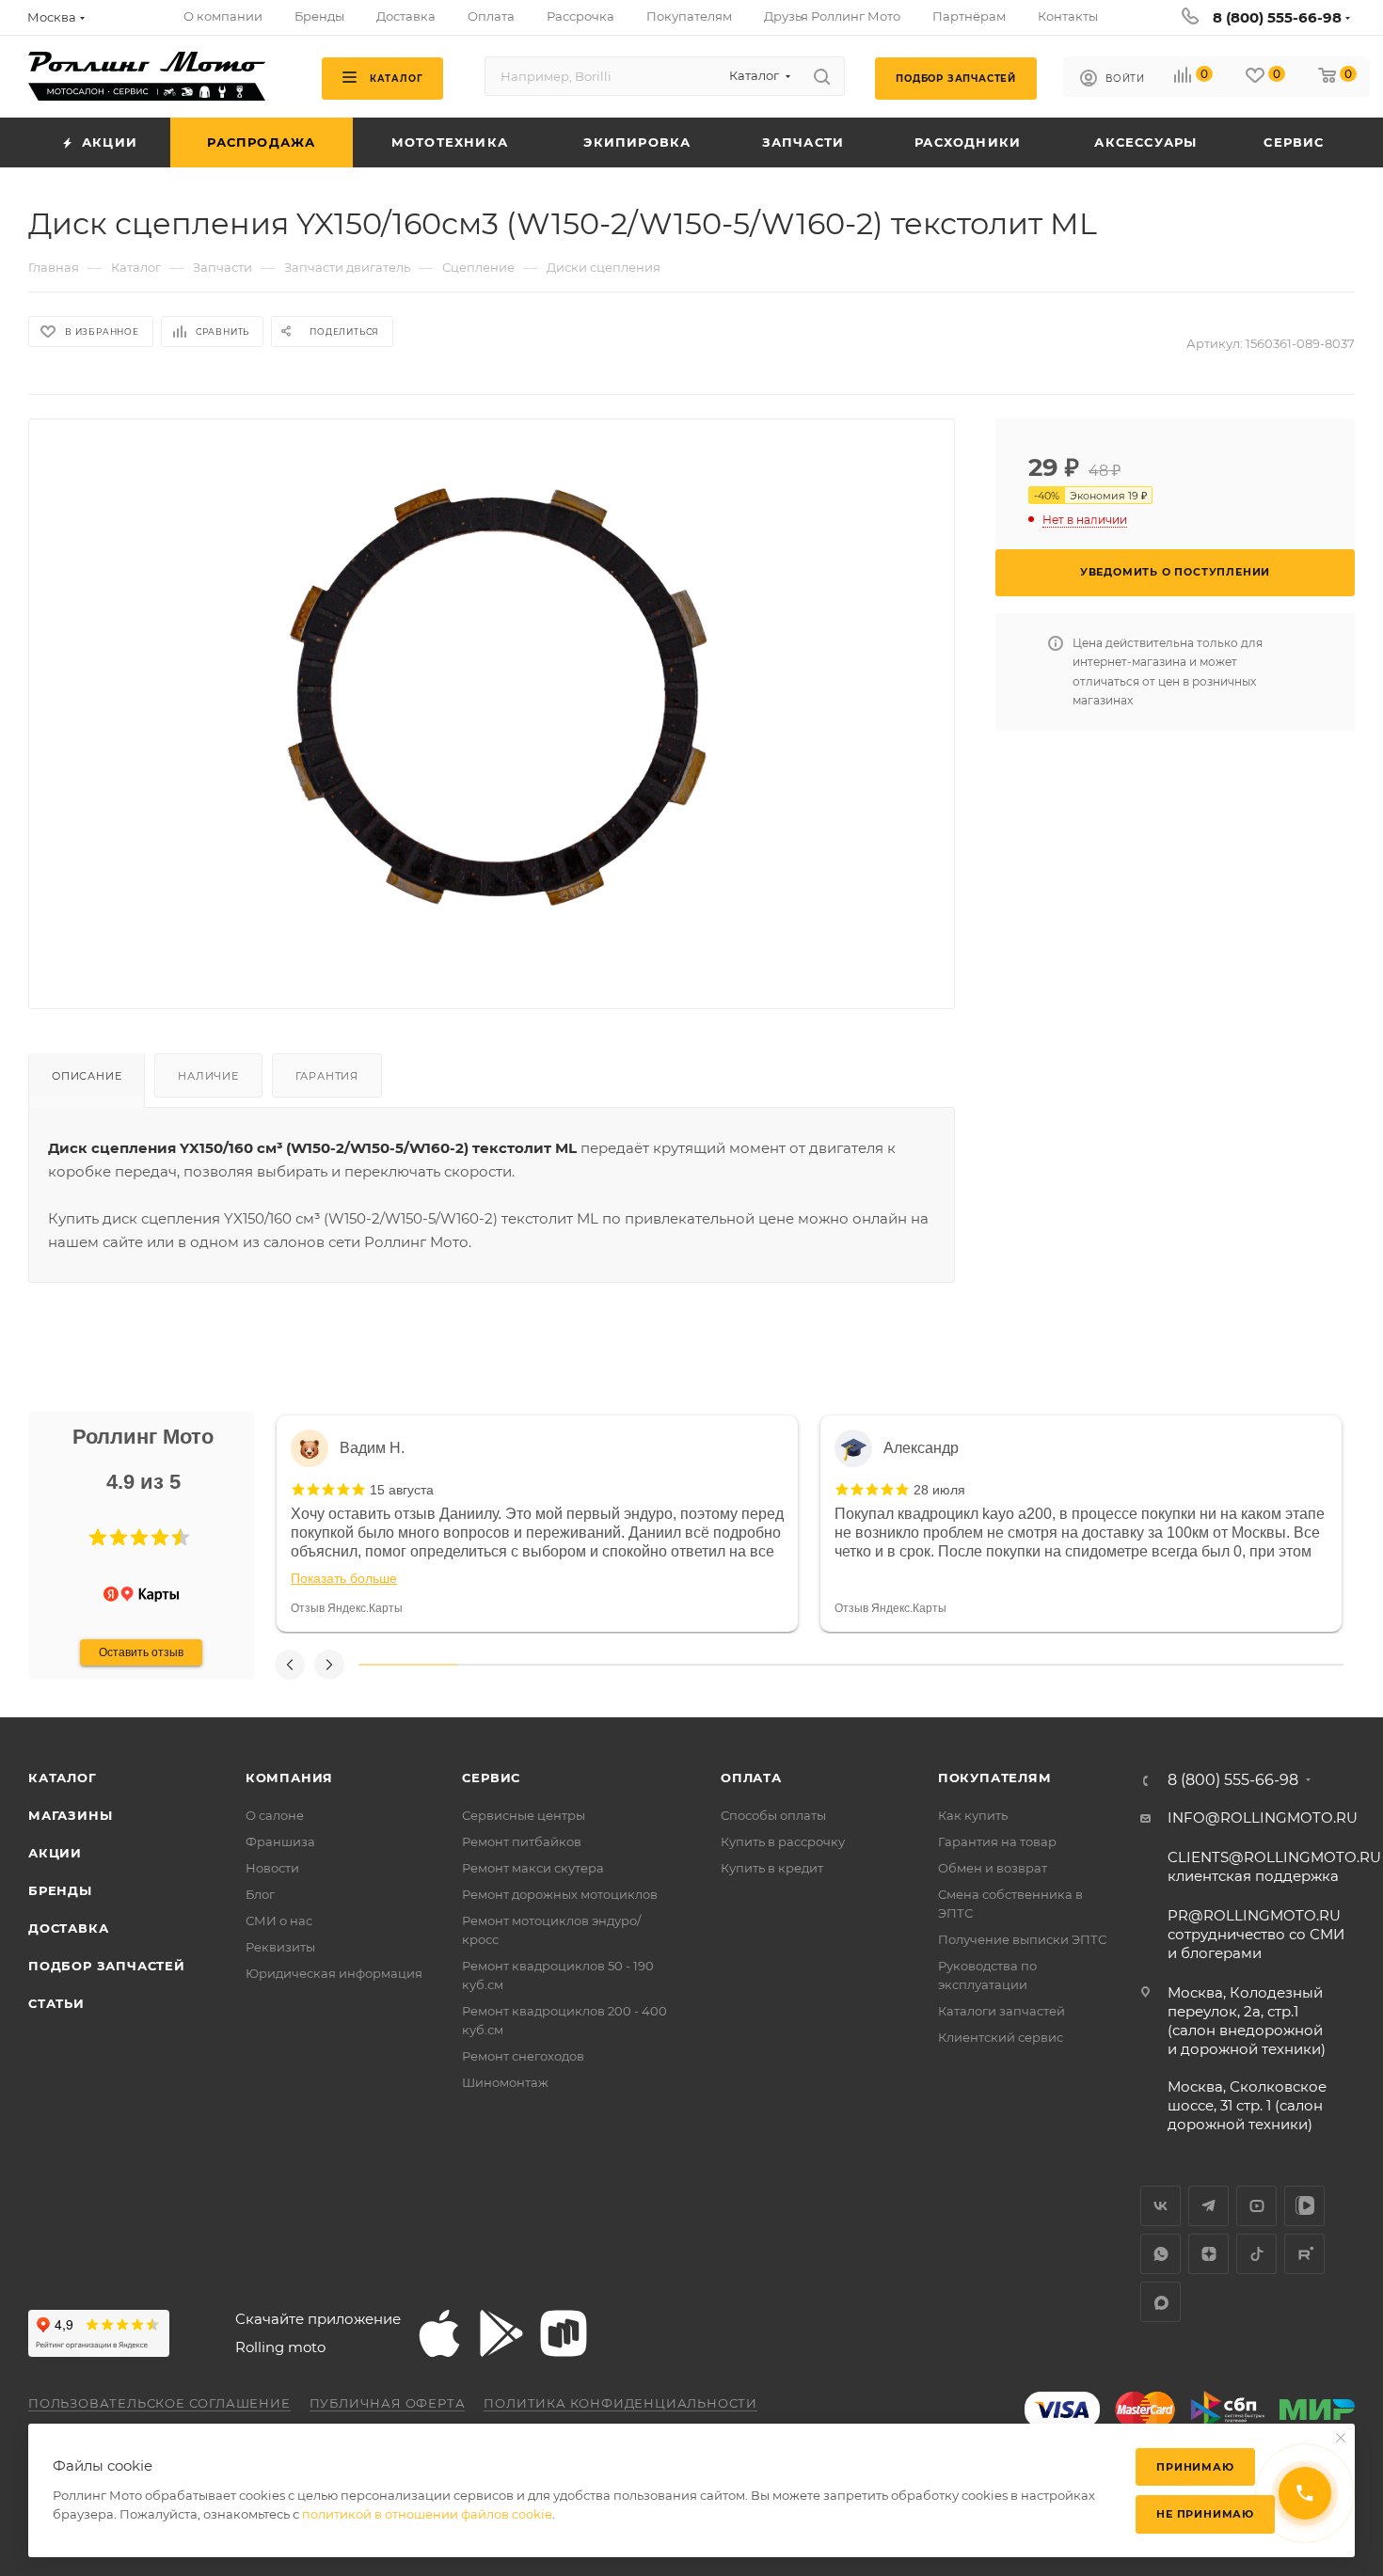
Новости (272, 1868)
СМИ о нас (279, 1920)
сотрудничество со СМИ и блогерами (1256, 1934)
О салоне (275, 1815)
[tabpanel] (537, 1524)
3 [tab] (604, 1665)
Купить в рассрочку (783, 1841)
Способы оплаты (773, 1815)
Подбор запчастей (107, 1966)
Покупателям (995, 1778)
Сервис (491, 1778)
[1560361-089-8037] (492, 699)
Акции (55, 1853)
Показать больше (344, 1578)
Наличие (208, 1076)
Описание (87, 1076)
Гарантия (327, 1076)
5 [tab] (802, 1665)
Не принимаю (1205, 2514)
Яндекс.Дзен (1208, 2254)
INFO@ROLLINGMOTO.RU (1263, 1817)
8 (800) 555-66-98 (1277, 17)
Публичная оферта (388, 2403)
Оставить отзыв (141, 1652)
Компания (289, 1778)
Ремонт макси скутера (533, 1868)
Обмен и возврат (993, 1868)
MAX (1160, 2302)
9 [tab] (1196, 1665)
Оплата (751, 1778)
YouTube (1256, 2206)
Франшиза (280, 1841)
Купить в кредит (772, 1868)
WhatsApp (1160, 2254)
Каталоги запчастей (1001, 2011)
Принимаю (1195, 2467)
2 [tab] (507, 1665)
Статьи (56, 2003)
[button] (98, 1538)
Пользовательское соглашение (159, 2403)
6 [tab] (900, 1665)
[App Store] (439, 2333)
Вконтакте (1160, 2206)
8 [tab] (1097, 1665)
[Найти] (822, 76)
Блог (260, 1894)
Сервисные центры (524, 1815)
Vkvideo (1304, 2206)
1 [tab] (408, 1665)
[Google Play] (501, 2333)
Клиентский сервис (1001, 2037)
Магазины (70, 1815)
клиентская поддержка (1274, 1866)
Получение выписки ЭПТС (1022, 1939)
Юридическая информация (334, 1973)
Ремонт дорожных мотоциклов (560, 1894)
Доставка (68, 1928)
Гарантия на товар (997, 1841)
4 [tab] (703, 1665)
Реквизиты (280, 1947)
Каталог (63, 1778)
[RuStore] (564, 2333)
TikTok (1256, 2254)
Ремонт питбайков (522, 1841)
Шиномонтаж (505, 2082)
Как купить (973, 1815)
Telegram (1208, 2206)
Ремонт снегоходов (523, 2056)
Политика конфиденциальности (620, 2403)
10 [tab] (1294, 1665)
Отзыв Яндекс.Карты (347, 1608)
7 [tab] (999, 1665)
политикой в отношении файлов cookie (427, 2514)
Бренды (60, 1890)
